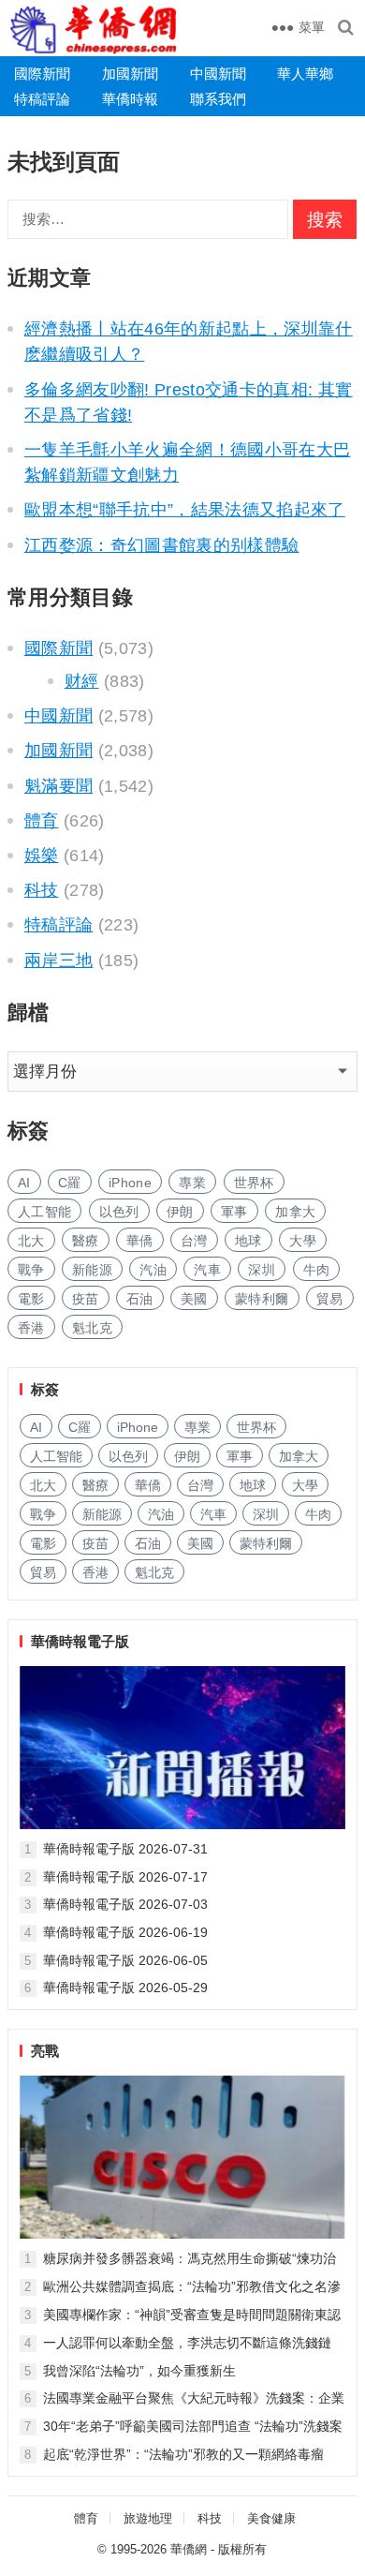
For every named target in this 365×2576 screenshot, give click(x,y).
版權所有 (242, 2549)
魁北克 (92, 1328)
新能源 (92, 1270)
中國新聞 (218, 74)
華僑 (140, 1241)
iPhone (130, 1183)
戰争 (31, 1270)
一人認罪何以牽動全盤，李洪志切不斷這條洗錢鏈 (187, 2343)
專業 (192, 1183)
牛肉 (317, 1270)
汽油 (153, 1270)
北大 (31, 1241)
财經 (82, 681)
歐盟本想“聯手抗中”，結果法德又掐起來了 (185, 510)
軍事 (234, 1212)
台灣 (194, 1241)
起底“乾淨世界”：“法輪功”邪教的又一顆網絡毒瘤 (183, 2454)
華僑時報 (130, 99)
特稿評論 (42, 99)
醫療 (86, 1241)
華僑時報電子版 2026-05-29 (125, 1988)
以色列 (119, 1212)
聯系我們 (218, 99)
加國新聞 (130, 74)
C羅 (70, 1183)
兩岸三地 (58, 960)
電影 (31, 1299)
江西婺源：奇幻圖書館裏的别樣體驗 (162, 545)
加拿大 (295, 1212)
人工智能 (44, 1212)
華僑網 (189, 2549)
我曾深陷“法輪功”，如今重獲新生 (139, 2371)
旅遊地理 (148, 2518)
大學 (303, 1241)
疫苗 (86, 1299)
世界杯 (254, 1183)
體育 (42, 821)
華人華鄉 (305, 74)
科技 (42, 890)
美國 (194, 1299)
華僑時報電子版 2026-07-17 (125, 1877)
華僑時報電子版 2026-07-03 (125, 1904)
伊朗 (180, 1212)
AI (24, 1183)
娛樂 (42, 856)
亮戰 (45, 2051)
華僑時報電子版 (80, 1641)
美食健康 (271, 2518)
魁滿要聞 (58, 786)
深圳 (262, 1270)
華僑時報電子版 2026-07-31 (125, 1849)
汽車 (207, 1270)
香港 (31, 1328)
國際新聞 (42, 74)
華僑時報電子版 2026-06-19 (125, 1932)
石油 (140, 1299)
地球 (248, 1241)
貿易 (330, 1299)
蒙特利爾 (262, 1299)
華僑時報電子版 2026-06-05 (125, 1960)
